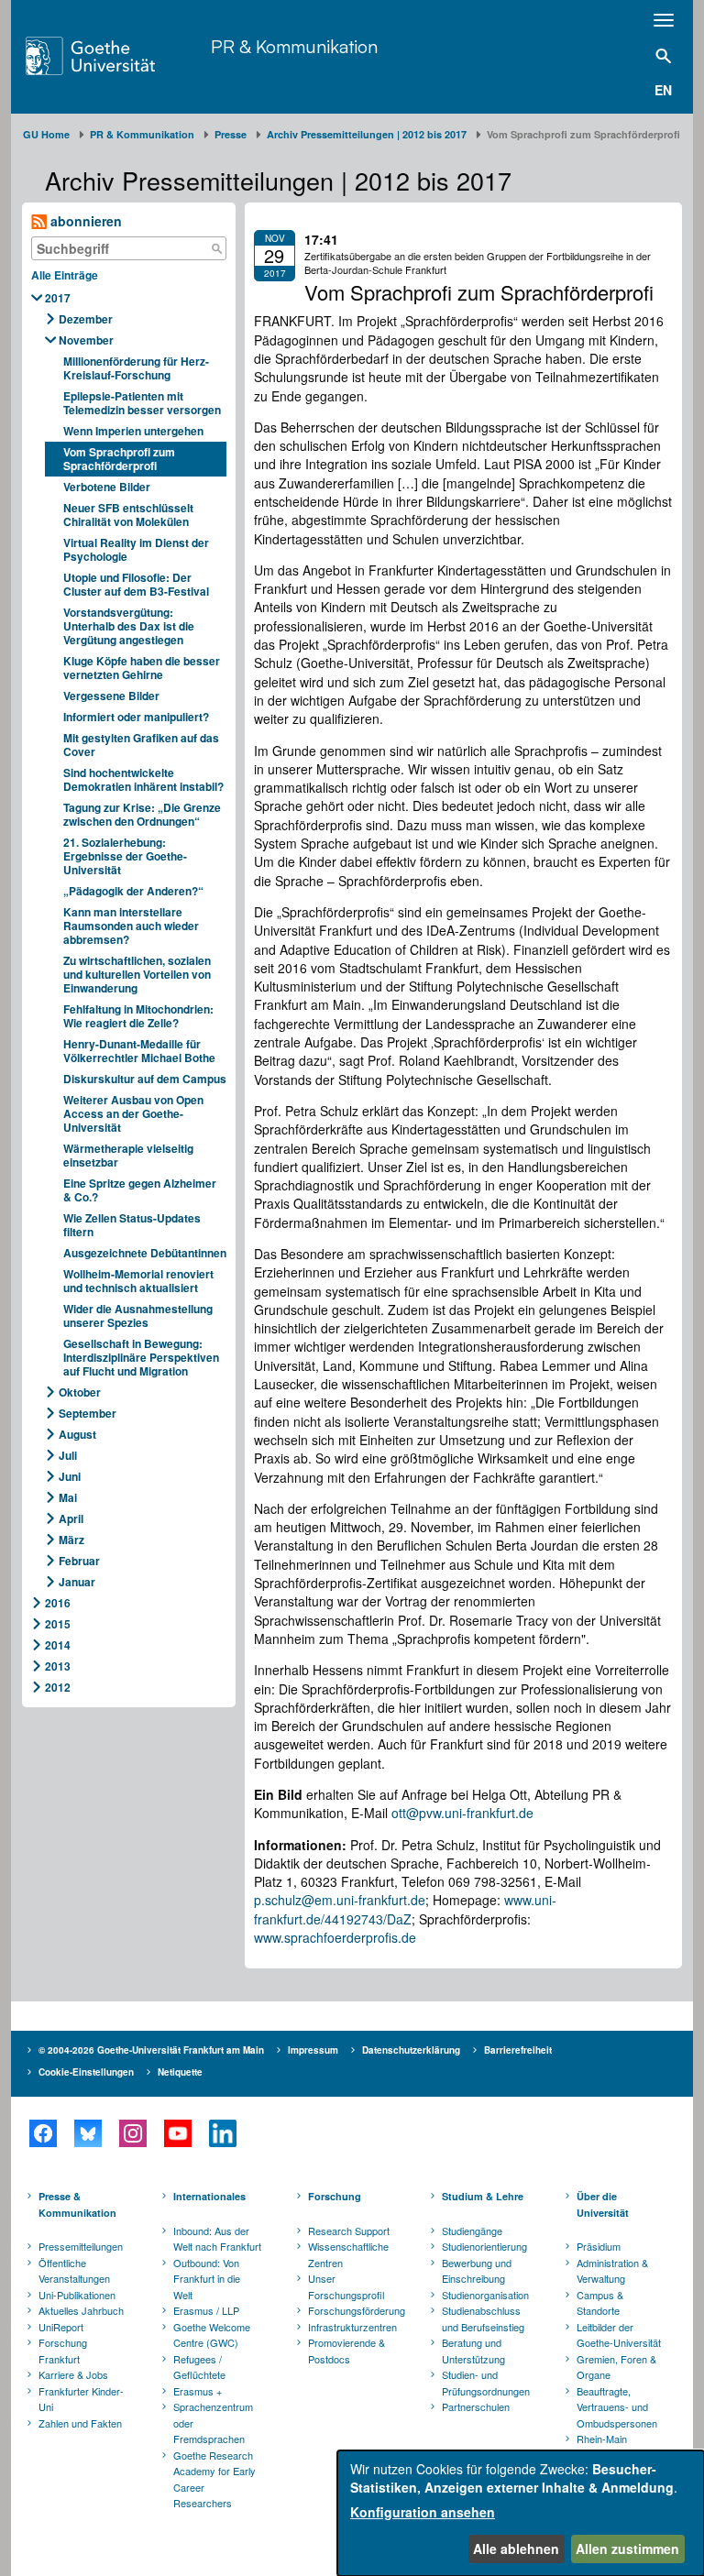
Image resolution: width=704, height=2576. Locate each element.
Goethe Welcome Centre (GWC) (212, 2335)
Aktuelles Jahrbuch (81, 2310)
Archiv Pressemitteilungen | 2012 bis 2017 (367, 134)
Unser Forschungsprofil (346, 2286)
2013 (58, 1666)
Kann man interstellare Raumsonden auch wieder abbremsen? (131, 926)
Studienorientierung (484, 2246)
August (77, 1434)
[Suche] (216, 248)
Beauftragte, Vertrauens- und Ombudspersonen (617, 2407)
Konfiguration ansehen (423, 2512)
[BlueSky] (88, 2133)
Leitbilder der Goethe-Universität (619, 2335)
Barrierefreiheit (518, 2050)
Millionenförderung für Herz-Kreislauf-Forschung (136, 368)
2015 (58, 1624)
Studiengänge (472, 2231)
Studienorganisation (485, 2295)
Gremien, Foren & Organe (616, 2367)
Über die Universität (603, 2204)
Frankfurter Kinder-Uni (81, 2399)
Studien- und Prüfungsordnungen (486, 2383)
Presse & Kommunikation (77, 2204)
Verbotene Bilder (107, 487)
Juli (68, 1455)
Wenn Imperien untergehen (133, 431)
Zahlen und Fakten (80, 2423)
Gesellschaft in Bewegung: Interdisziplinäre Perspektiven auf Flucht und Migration (141, 1357)
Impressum (313, 2050)
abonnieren (84, 221)
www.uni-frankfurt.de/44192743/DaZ (405, 1909)
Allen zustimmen (627, 2549)
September (88, 1413)
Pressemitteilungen (81, 2246)
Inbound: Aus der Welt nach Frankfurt (217, 2239)
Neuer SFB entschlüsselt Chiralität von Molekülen (128, 515)
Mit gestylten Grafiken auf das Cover (141, 745)
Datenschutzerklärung (411, 2050)
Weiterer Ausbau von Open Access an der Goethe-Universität (133, 1113)
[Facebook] (43, 2133)
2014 (58, 1645)
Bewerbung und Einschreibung (477, 2271)
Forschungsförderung (354, 2310)
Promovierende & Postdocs (346, 2351)
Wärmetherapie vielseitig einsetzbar (128, 1155)
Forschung (335, 2196)
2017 (58, 298)
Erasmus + (198, 2391)
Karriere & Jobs (73, 2374)
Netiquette (180, 2072)
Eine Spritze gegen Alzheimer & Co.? (140, 1190)
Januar (77, 1582)
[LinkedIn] (222, 2133)
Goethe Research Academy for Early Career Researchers (214, 2479)
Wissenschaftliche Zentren (348, 2254)
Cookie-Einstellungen (86, 2072)
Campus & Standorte (600, 2303)
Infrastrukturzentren (352, 2327)
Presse (231, 134)
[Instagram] (132, 2133)
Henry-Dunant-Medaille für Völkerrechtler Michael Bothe (139, 1051)
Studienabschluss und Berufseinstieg (483, 2318)
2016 (58, 1603)
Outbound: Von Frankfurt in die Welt (207, 2279)
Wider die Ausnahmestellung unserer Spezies (138, 1315)
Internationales (209, 2196)
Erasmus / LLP (206, 2310)
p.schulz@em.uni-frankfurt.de (340, 1900)
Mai (68, 1497)
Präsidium (599, 2246)
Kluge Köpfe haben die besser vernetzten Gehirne (142, 668)
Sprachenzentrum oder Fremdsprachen (213, 2423)
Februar (79, 1561)
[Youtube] (177, 2133)
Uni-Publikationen (77, 2295)
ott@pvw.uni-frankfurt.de (462, 1813)
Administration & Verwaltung (612, 2271)
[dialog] (521, 2513)
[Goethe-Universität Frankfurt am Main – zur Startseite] (114, 56)
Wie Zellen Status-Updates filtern (132, 1225)
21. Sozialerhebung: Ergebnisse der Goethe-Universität (125, 856)
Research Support (349, 2231)
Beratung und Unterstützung (473, 2351)
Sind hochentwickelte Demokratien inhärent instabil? (143, 779)
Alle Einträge (65, 275)
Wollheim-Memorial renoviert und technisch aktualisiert (138, 1281)
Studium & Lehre (483, 2196)
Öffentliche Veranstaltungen (74, 2271)
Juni (70, 1476)
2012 (58, 1687)
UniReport (61, 2327)
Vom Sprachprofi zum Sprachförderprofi (119, 459)
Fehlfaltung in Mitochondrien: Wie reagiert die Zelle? (138, 1016)
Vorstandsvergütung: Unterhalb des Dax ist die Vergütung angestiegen (129, 626)
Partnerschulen (476, 2406)
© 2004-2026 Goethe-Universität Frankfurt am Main (151, 2050)
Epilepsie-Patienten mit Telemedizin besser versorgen (142, 403)
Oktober (80, 1392)
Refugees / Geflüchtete (199, 2367)
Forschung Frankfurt (63, 2351)
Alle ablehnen (516, 2549)
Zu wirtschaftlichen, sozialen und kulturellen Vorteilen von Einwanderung (137, 974)
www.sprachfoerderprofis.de (335, 1937)
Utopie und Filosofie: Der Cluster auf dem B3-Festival (136, 584)
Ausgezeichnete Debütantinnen (145, 1253)
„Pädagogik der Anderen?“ (133, 891)
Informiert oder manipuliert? (136, 717)
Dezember (86, 319)
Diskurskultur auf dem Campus (145, 1079)
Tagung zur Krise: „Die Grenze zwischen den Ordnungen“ (142, 814)
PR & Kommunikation (294, 46)
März (71, 1540)
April (71, 1518)
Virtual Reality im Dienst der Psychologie (136, 549)
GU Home (46, 134)
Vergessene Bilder (111, 696)
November (86, 340)
